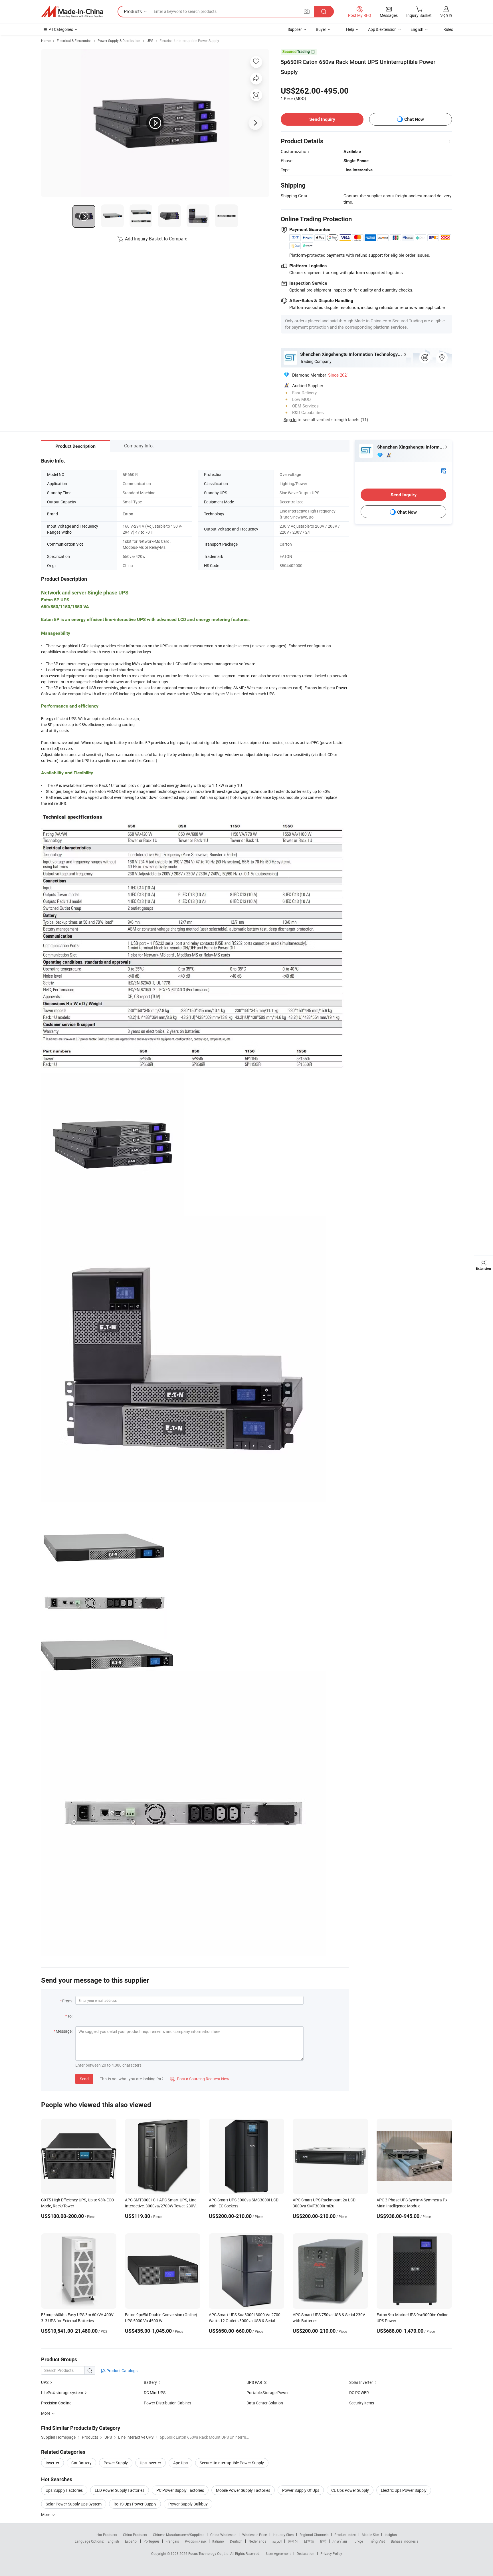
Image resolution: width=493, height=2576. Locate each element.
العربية (277, 2541)
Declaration (306, 2553)
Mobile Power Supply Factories (243, 2490)
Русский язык (196, 2541)
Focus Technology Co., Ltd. (209, 2553)
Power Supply (116, 2463)
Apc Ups (180, 2463)
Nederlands (257, 2541)
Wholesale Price (254, 2535)
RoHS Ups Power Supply (135, 2504)
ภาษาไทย (340, 2541)
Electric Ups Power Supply (404, 2490)
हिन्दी (323, 2541)
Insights (391, 2535)
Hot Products (107, 2535)
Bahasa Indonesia (405, 2541)
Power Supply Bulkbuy (188, 2504)
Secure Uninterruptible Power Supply (232, 2463)
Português (151, 2541)
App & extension (382, 29)
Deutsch (236, 2541)
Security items (362, 2403)
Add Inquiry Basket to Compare (156, 239)
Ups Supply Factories (64, 2490)
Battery (151, 2382)
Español (131, 2541)
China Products (135, 2535)
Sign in (446, 15)
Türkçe (358, 2541)
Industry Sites (283, 2535)
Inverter (52, 2463)
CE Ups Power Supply (350, 2490)
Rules (448, 29)
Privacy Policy (331, 2553)
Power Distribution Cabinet (167, 2403)
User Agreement (278, 2553)
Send (84, 2079)
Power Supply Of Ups (301, 2490)
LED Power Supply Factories (120, 2490)
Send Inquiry (322, 119)
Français (172, 2541)
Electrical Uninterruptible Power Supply (189, 41)
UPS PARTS (256, 2382)
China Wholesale (223, 2535)
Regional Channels (314, 2535)
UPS (150, 41)
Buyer (321, 29)
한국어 (293, 2541)
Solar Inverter (361, 2382)
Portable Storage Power (268, 2393)
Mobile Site (370, 2535)
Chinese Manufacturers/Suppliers (179, 2535)
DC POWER (359, 2393)
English (113, 2541)
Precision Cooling (56, 2403)
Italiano (218, 2541)
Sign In (290, 419)
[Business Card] (444, 470)
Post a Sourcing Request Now (200, 2079)
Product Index (345, 2535)
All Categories (61, 29)
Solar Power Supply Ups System (74, 2504)
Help (350, 29)
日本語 (309, 2541)
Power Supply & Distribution (119, 41)
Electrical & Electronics (74, 41)
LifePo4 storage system (62, 2393)
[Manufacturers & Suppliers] (72, 12)
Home (46, 41)
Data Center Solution (265, 2403)
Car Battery (81, 2463)
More (46, 2514)
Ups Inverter (150, 2463)
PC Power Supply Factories (180, 2490)
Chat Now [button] (414, 119)
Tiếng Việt (377, 2541)
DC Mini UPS (155, 2393)
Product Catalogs (122, 2371)
